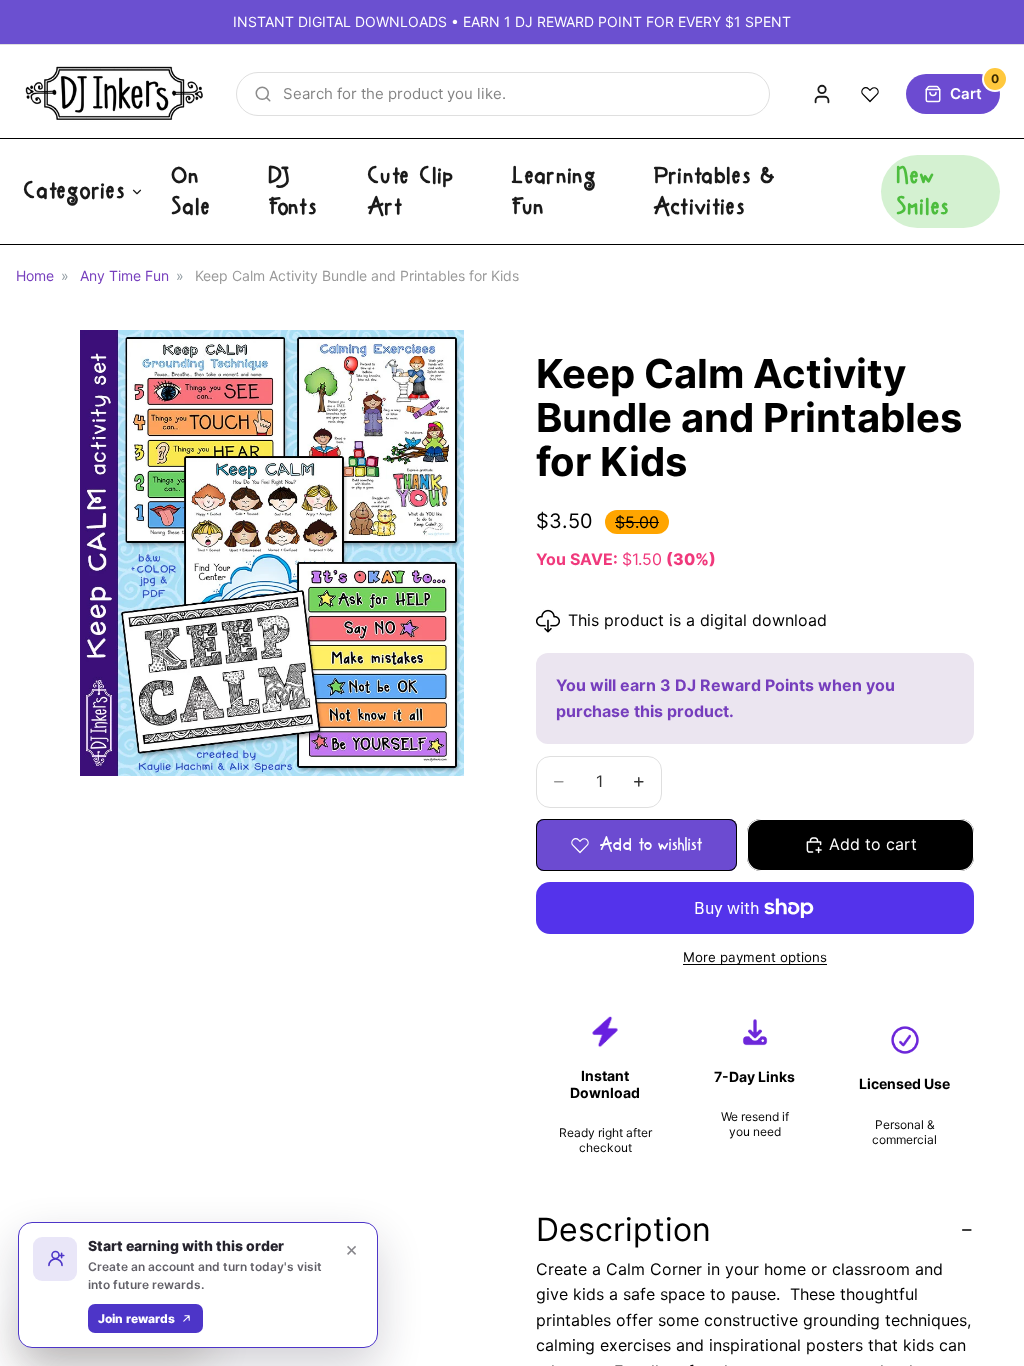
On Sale (191, 191)
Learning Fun (554, 191)
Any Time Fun (124, 275)
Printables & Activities (715, 191)
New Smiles (924, 191)
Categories (75, 191)
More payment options (755, 957)
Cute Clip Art (411, 191)
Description (623, 1229)
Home (35, 275)
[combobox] (503, 94)
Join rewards (136, 1318)
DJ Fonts (294, 191)
